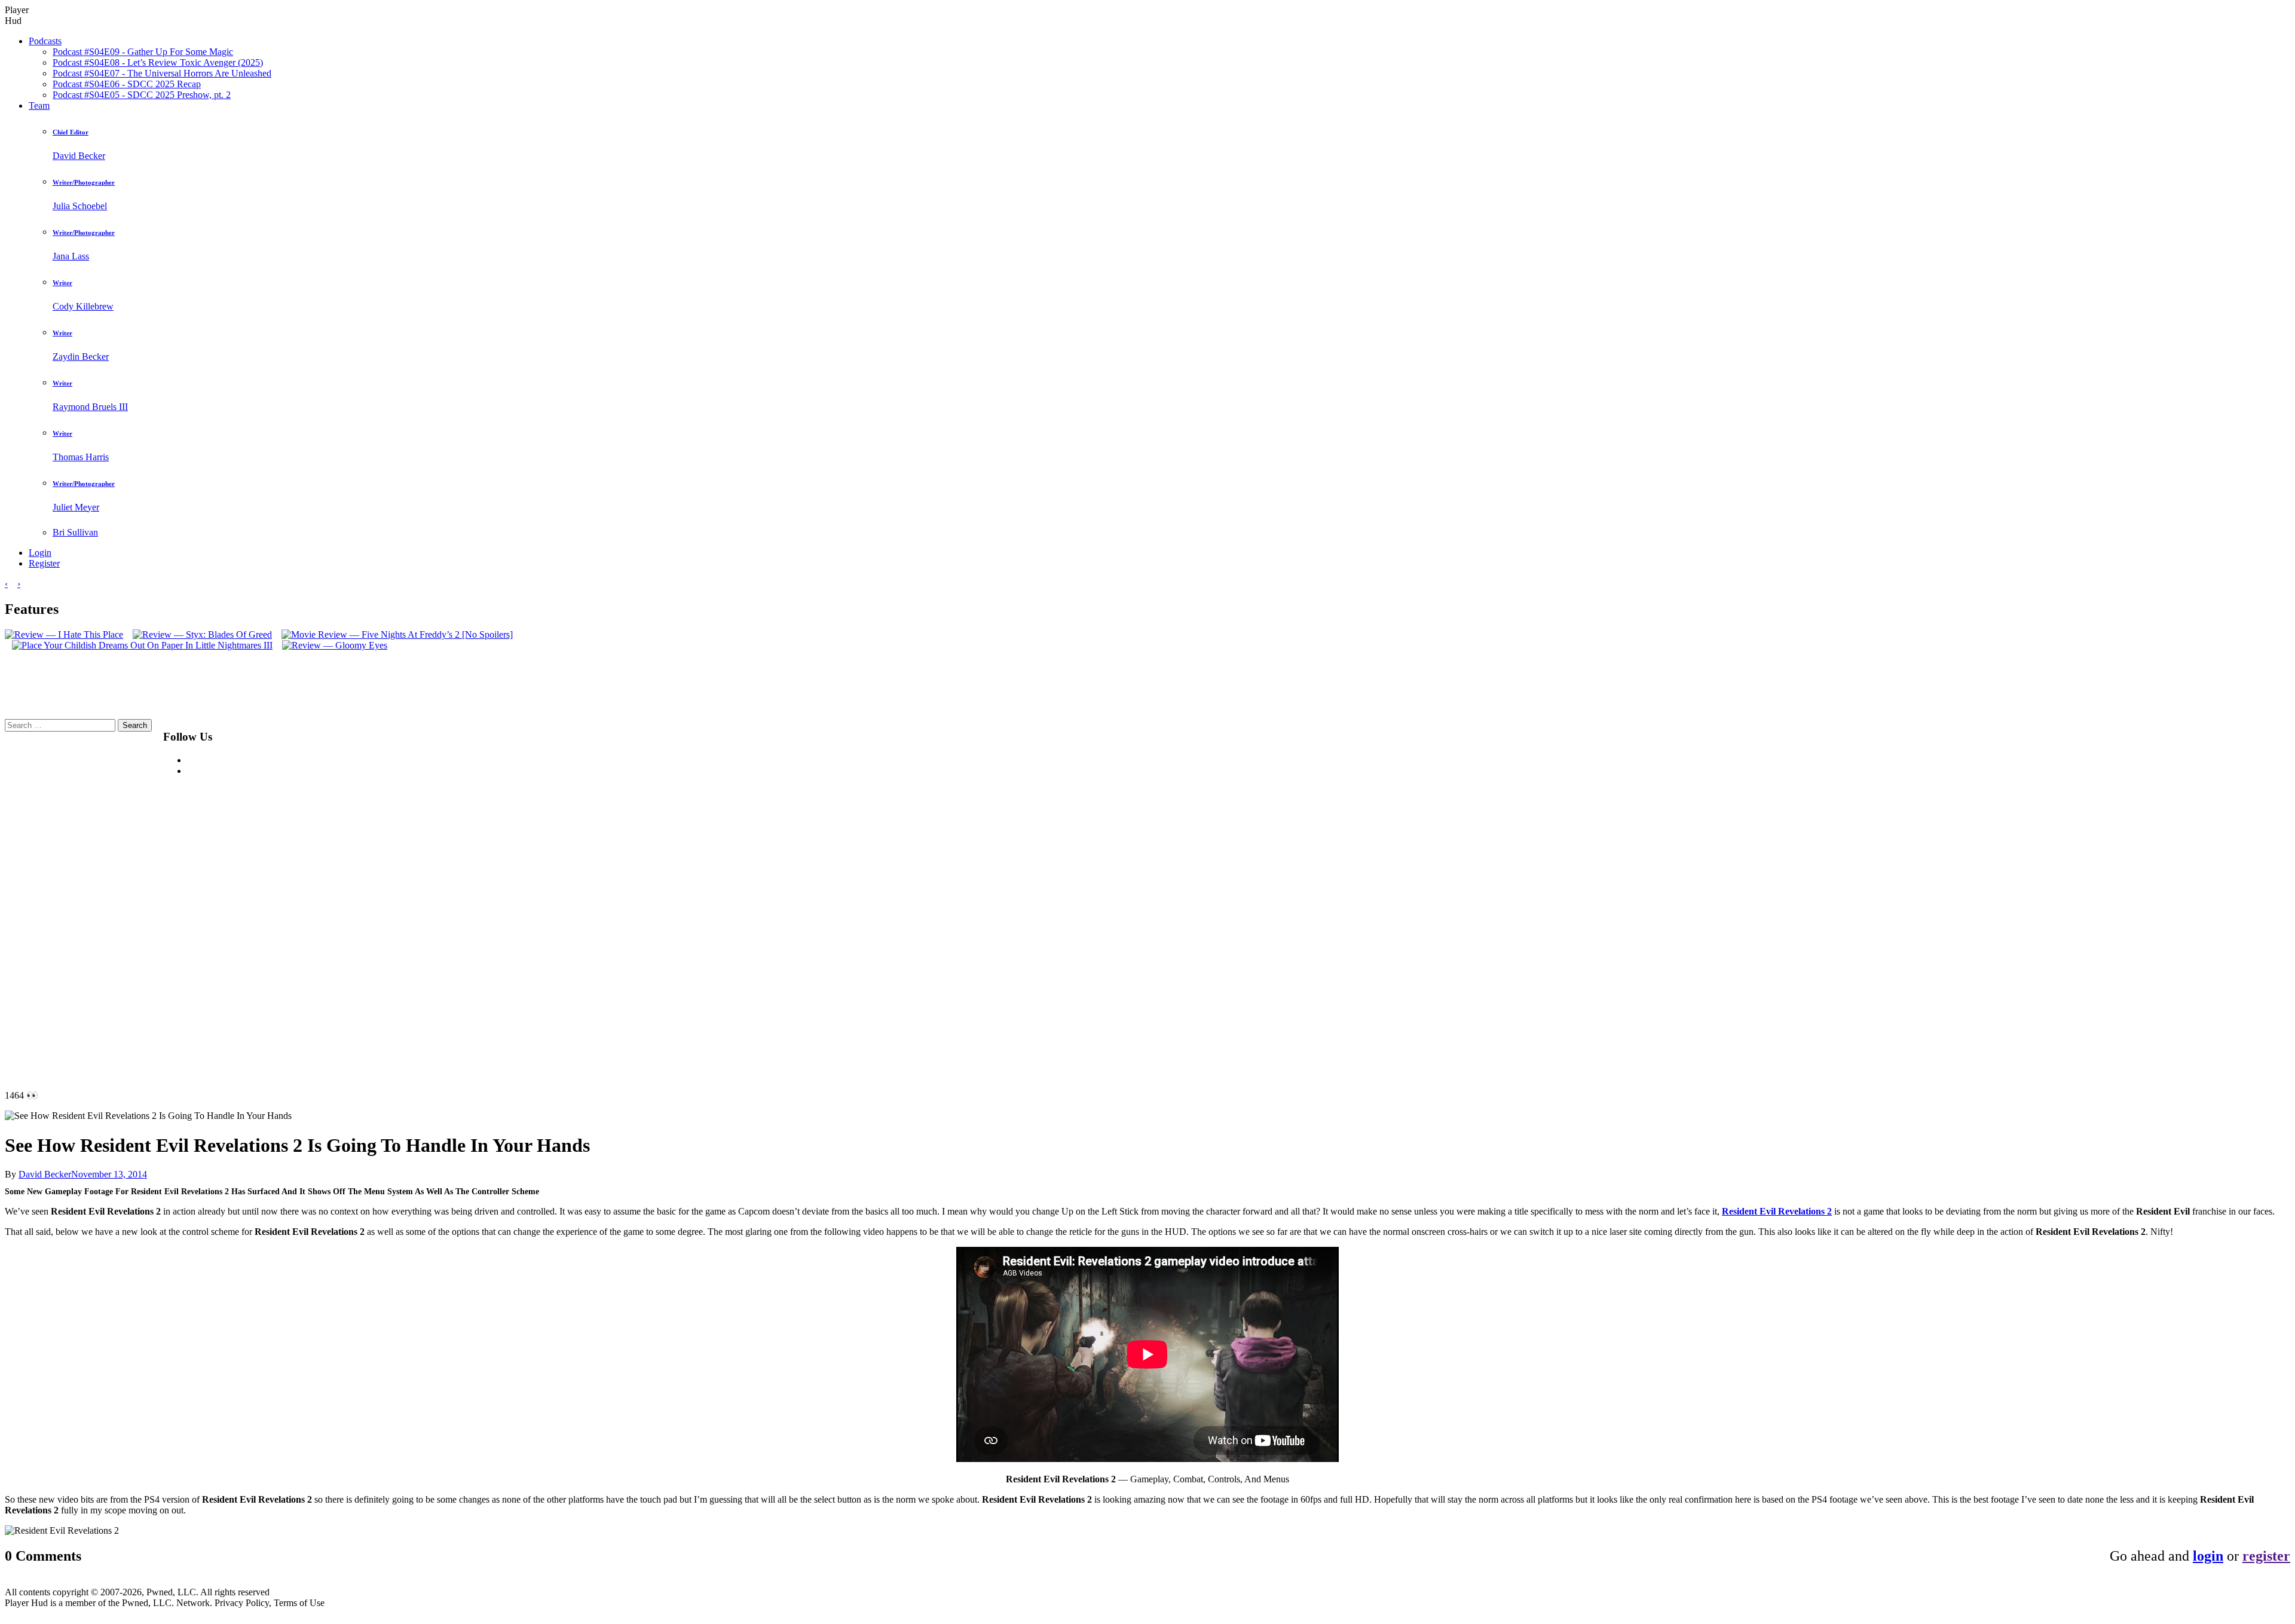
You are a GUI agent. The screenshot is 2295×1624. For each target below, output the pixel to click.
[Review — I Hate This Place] (64, 634)
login (2208, 1556)
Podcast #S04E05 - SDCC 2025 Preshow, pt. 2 (142, 95)
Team (39, 105)
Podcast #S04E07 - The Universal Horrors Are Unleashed (162, 73)
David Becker (45, 1174)
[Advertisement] (528, 898)
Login (40, 553)
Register (44, 563)
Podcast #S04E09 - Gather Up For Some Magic (143, 52)
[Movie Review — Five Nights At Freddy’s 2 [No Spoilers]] (394, 634)
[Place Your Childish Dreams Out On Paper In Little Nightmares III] (139, 645)
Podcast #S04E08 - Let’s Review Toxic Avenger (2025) (158, 62)
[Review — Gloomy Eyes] (331, 645)
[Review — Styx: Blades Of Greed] (199, 634)
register (2266, 1556)
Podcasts (45, 41)
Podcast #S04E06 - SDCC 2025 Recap (127, 84)
